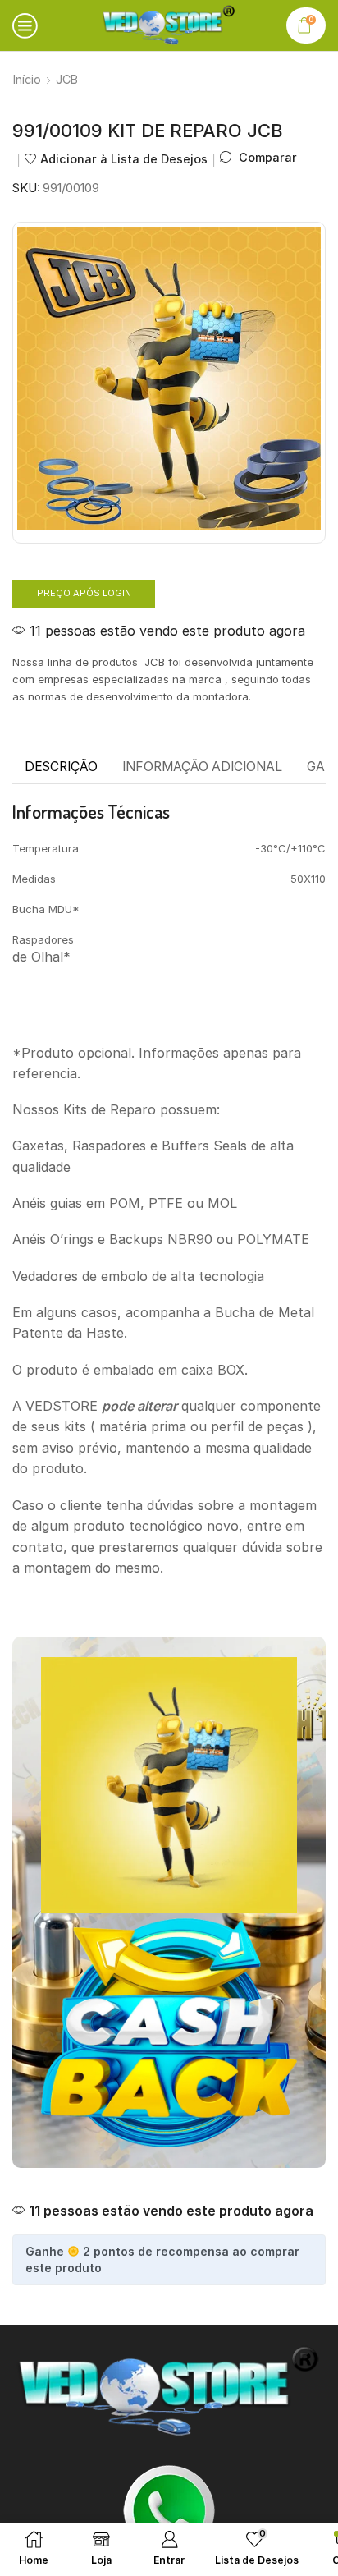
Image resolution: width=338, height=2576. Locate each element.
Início (27, 79)
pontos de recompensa (161, 2251)
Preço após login (84, 593)
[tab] (61, 767)
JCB (67, 79)
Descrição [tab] (61, 767)
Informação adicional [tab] (202, 767)
